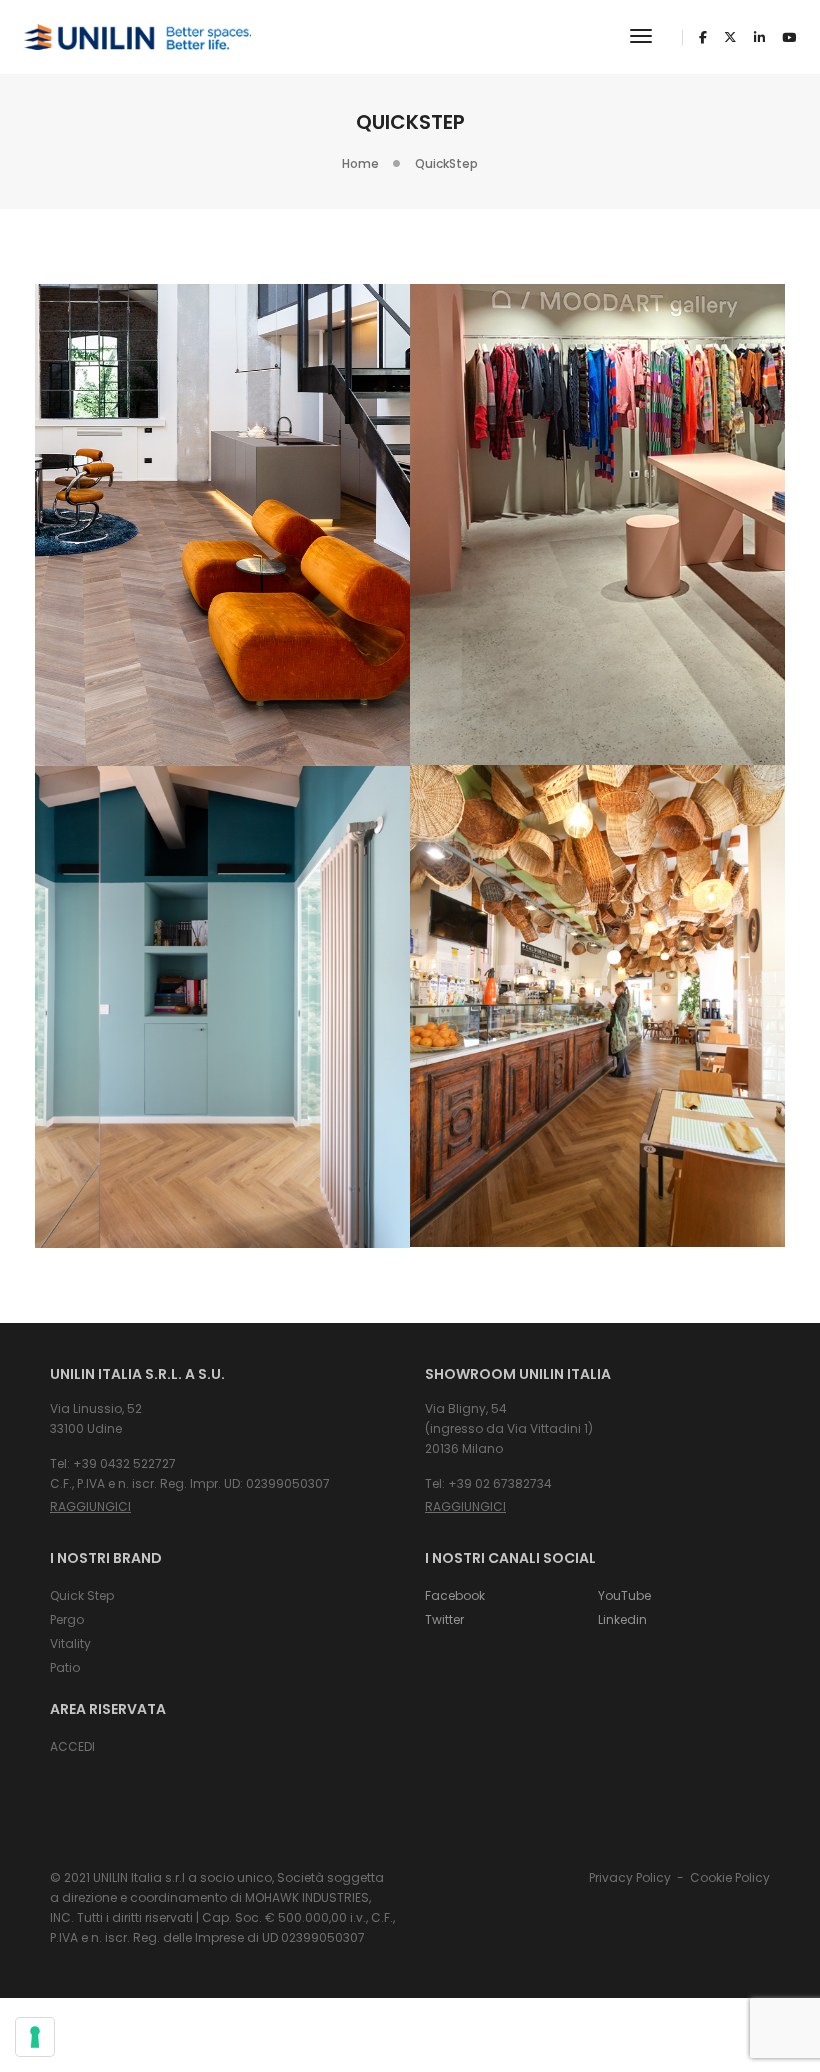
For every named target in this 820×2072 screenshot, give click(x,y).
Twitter (444, 1619)
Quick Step (82, 1595)
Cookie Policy (730, 1877)
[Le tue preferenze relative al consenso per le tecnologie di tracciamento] (35, 2037)
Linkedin (622, 1619)
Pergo (67, 1619)
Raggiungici (90, 1506)
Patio (65, 1667)
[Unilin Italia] (137, 36)
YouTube (624, 1595)
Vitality (70, 1643)
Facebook (455, 1595)
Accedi (72, 1746)
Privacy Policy (630, 1877)
